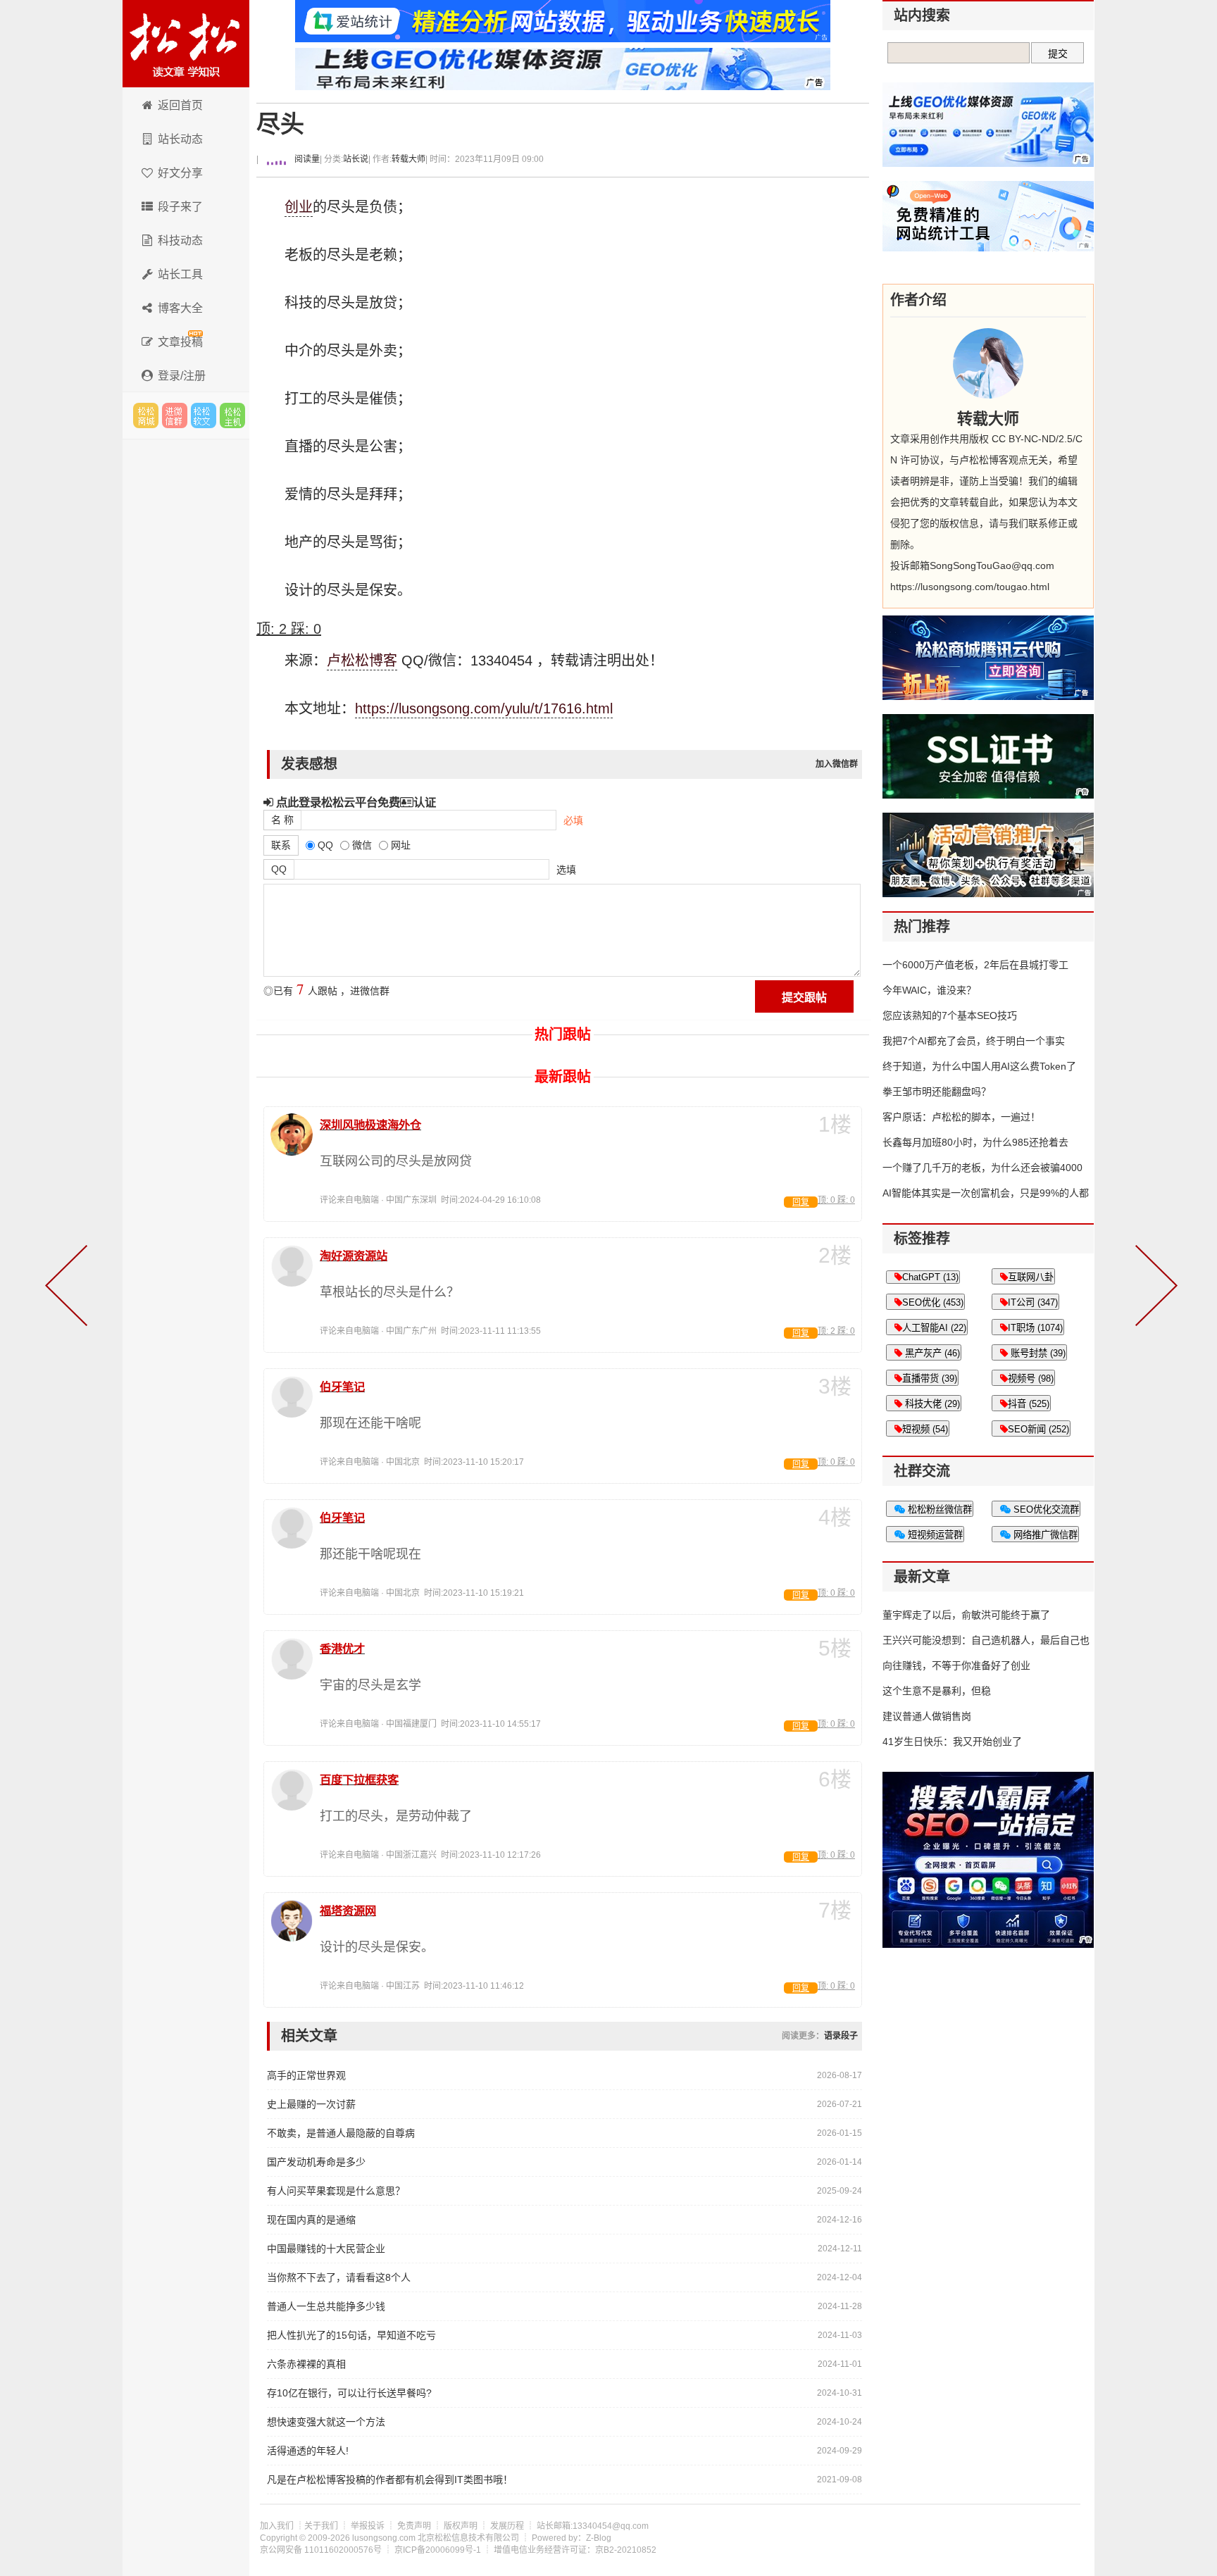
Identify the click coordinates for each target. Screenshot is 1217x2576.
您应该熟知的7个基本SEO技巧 (950, 1015)
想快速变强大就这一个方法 (326, 2422)
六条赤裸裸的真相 (306, 2364)
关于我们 (321, 2526)
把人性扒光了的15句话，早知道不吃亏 (351, 2335)
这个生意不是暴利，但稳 (937, 1691)
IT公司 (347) (1033, 1302)
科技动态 (180, 240)
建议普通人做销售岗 (927, 1716)
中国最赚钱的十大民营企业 (326, 2249)
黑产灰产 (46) (931, 1353)
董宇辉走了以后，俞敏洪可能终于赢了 (966, 1615)
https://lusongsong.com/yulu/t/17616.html (484, 708)
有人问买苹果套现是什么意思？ (336, 2191)
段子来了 (180, 207)
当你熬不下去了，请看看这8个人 (339, 2277)
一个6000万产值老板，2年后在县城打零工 (975, 965)
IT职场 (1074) (1035, 1328)
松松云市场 (146, 415)
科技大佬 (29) (931, 1404)
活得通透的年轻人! (308, 2451)
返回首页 (180, 105)
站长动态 (180, 139)
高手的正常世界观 (306, 2075)
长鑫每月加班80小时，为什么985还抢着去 (975, 1142)
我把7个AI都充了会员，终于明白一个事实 (974, 1041)
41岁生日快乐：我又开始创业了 (952, 1742)
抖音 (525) (1029, 1404)
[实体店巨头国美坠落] (69, 1288)
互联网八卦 (1031, 1277)
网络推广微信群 (1044, 1535)
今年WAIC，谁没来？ (929, 990)
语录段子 (841, 2036)
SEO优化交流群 (1045, 1509)
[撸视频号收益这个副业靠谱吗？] (1154, 1288)
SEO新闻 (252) (1038, 1429)
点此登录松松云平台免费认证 (355, 802)
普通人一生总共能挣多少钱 (326, 2306)
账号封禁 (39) (1037, 1353)
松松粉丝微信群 (938, 1509)
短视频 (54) (925, 1429)
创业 (299, 207)
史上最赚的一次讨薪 (311, 2104)
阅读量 (306, 159)
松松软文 (204, 415)
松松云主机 (232, 415)
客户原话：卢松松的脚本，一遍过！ (961, 1117)
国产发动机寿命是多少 (316, 2162)
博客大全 (180, 308)
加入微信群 (837, 764)
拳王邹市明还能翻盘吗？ (937, 1092)
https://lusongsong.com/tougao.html (970, 587)
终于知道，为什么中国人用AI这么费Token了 (979, 1066)
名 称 (282, 820)
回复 (801, 1202)
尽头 (280, 124)
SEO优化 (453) (933, 1302)
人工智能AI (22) (934, 1328)
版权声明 (461, 2526)
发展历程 (507, 2526)
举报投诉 (368, 2526)
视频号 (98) (1031, 1378)
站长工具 (180, 274)
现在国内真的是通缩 (311, 2220)
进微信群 (175, 415)
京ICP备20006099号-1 (438, 2550)
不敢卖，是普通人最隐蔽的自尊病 (341, 2133)
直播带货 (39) (930, 1378)
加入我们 (277, 2526)
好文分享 (180, 173)
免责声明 (414, 2526)
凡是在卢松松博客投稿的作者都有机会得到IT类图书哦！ (390, 2480)
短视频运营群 (934, 1535)
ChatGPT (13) (930, 1277)
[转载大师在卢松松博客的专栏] (988, 363)
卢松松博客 (186, 44)
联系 (281, 845)
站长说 (356, 159)
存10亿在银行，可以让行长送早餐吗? (349, 2393)
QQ (279, 869)
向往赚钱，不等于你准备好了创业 (956, 1665)
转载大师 (408, 159)
